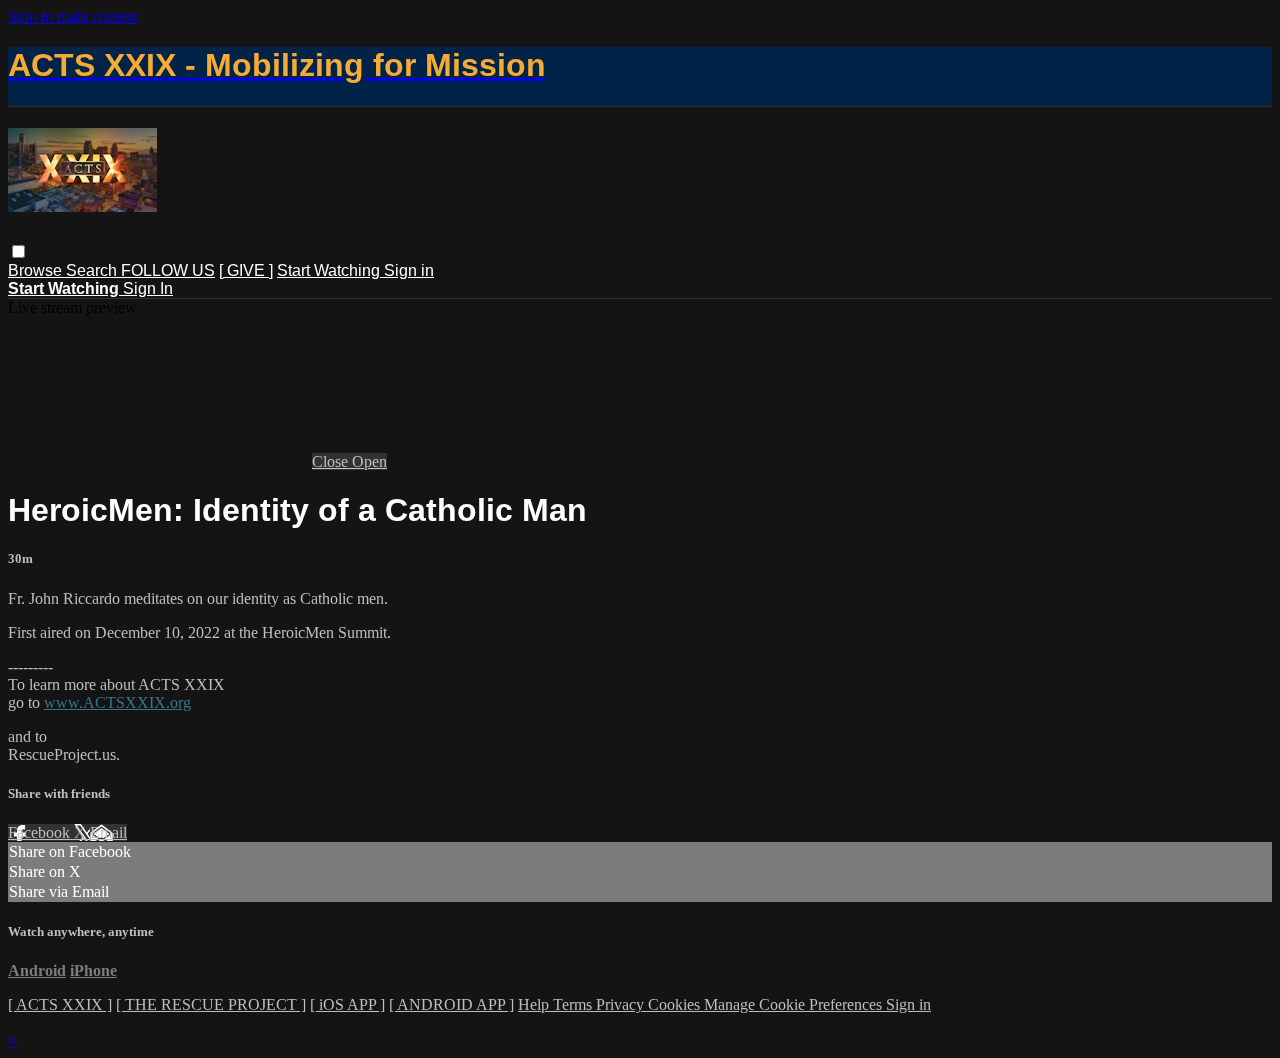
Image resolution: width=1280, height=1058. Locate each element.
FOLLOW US (168, 270)
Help (535, 1004)
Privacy (622, 1004)
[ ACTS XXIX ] (60, 1004)
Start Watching (330, 270)
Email (108, 832)
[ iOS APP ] (347, 1004)
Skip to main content (73, 16)
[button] (18, 251)
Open (369, 461)
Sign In (148, 288)
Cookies (676, 1004)
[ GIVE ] (246, 270)
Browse (37, 270)
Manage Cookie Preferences (795, 1004)
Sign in (409, 270)
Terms (574, 1004)
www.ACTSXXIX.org (117, 702)
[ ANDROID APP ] (451, 1004)
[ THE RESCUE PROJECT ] (211, 1004)
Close (332, 461)
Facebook (41, 832)
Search (93, 270)
